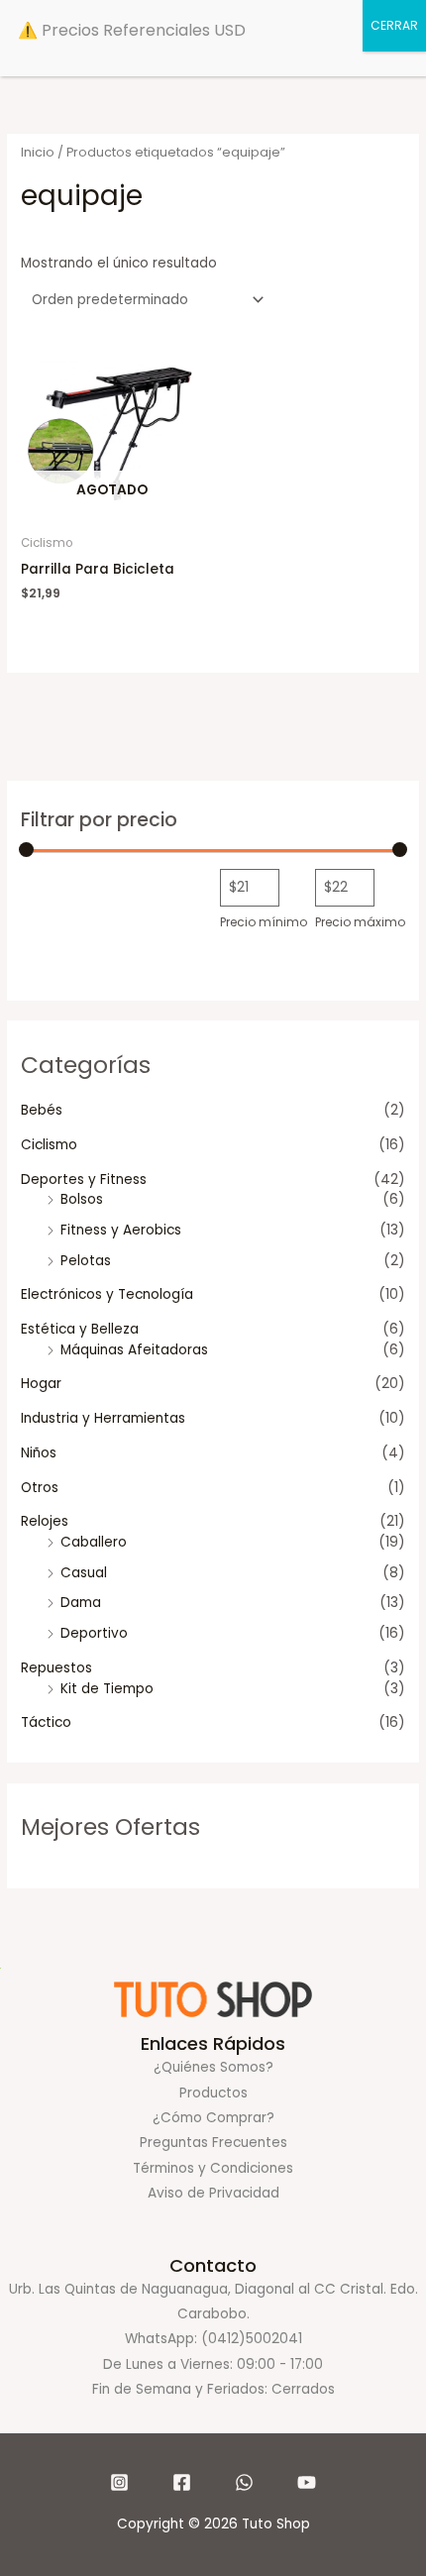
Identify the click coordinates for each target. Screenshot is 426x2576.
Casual (84, 1573)
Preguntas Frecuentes (213, 2143)
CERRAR (394, 25)
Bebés (42, 1110)
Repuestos (56, 1668)
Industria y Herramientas (103, 1418)
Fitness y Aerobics (121, 1230)
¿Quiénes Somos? (213, 2067)
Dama (81, 1603)
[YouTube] (307, 2482)
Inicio (38, 152)
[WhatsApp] (244, 2482)
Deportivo (94, 1633)
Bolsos (82, 1199)
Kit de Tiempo (107, 1689)
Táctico (46, 1722)
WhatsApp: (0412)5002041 (213, 2339)
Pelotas (86, 1261)
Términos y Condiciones (213, 2168)
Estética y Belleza (80, 1329)
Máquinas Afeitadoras (134, 1350)
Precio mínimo (264, 922)
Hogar (41, 1384)
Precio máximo (360, 922)
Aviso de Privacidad (213, 2193)
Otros (40, 1488)
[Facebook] (182, 2482)
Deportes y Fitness (84, 1180)
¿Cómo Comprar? (213, 2118)
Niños (39, 1453)
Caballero (94, 1542)
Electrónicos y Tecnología (107, 1294)
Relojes (45, 1521)
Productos (213, 2093)
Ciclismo (49, 1145)
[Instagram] (119, 2482)
